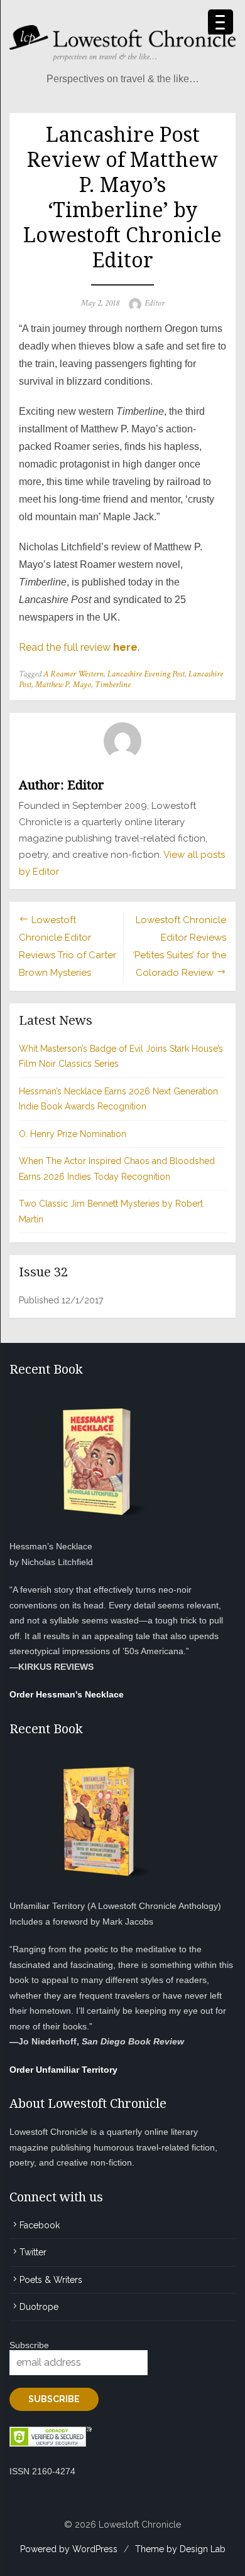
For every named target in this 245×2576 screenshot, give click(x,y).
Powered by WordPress (69, 2549)
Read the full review (78, 647)
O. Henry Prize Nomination (73, 1134)
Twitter (33, 2252)
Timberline (113, 685)
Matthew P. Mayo (63, 685)
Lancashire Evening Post (146, 674)
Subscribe (29, 2345)
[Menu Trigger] (220, 22)
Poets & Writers (51, 2280)
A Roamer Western (73, 674)
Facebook (40, 2225)
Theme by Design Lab (180, 2549)
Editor (155, 303)
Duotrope (39, 2307)
